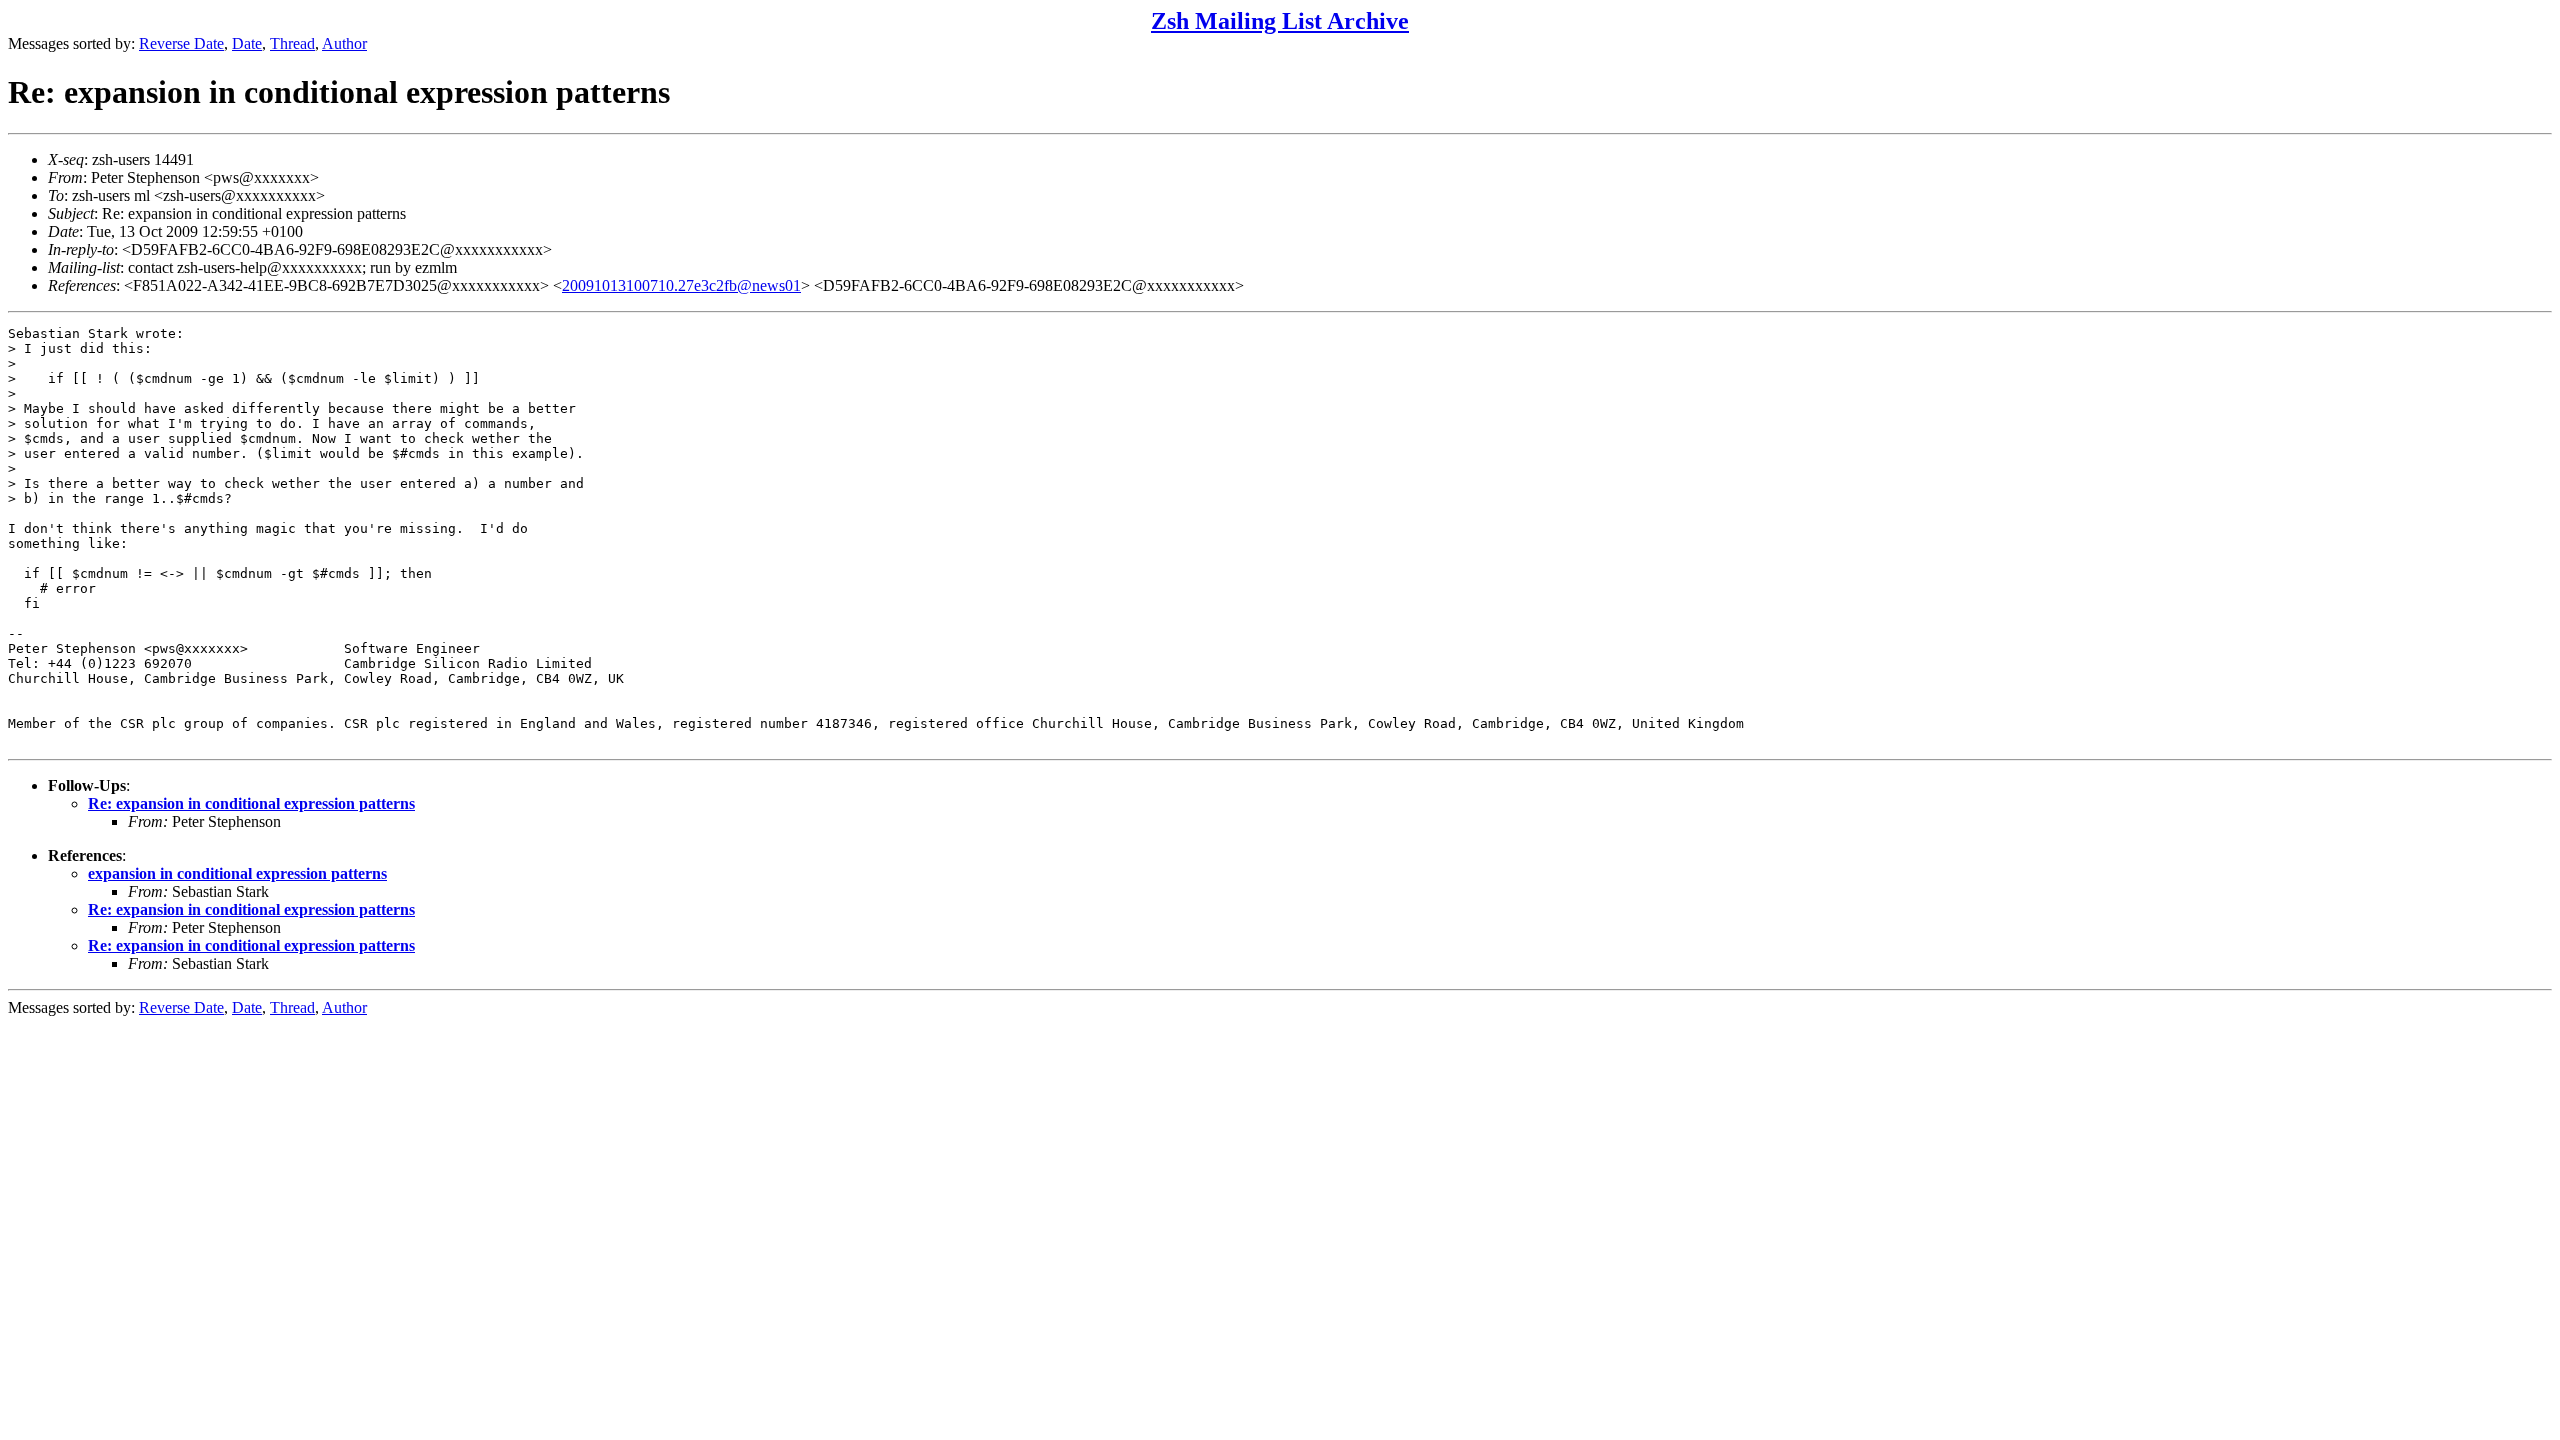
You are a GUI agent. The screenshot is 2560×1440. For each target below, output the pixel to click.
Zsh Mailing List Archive (1280, 21)
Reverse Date (181, 43)
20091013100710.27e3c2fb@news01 (681, 285)
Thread (292, 43)
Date (247, 43)
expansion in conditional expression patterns (237, 873)
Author (344, 43)
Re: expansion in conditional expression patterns (251, 803)
